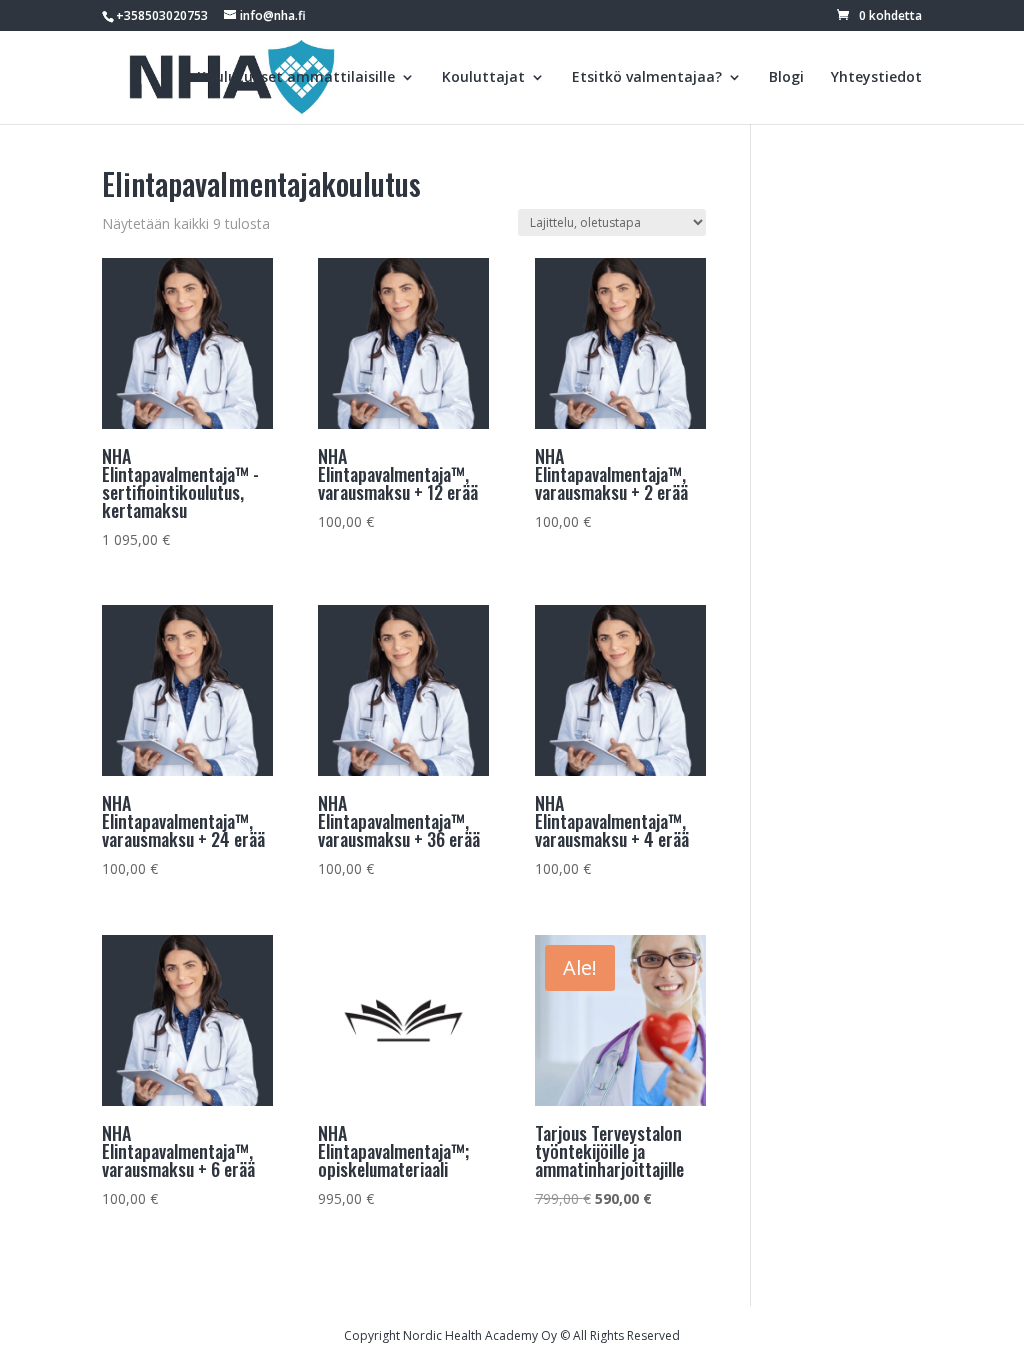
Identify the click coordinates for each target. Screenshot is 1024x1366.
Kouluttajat (483, 78)
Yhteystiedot (876, 78)
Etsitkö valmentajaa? (647, 78)
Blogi (786, 78)
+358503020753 (162, 15)
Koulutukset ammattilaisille (296, 78)
